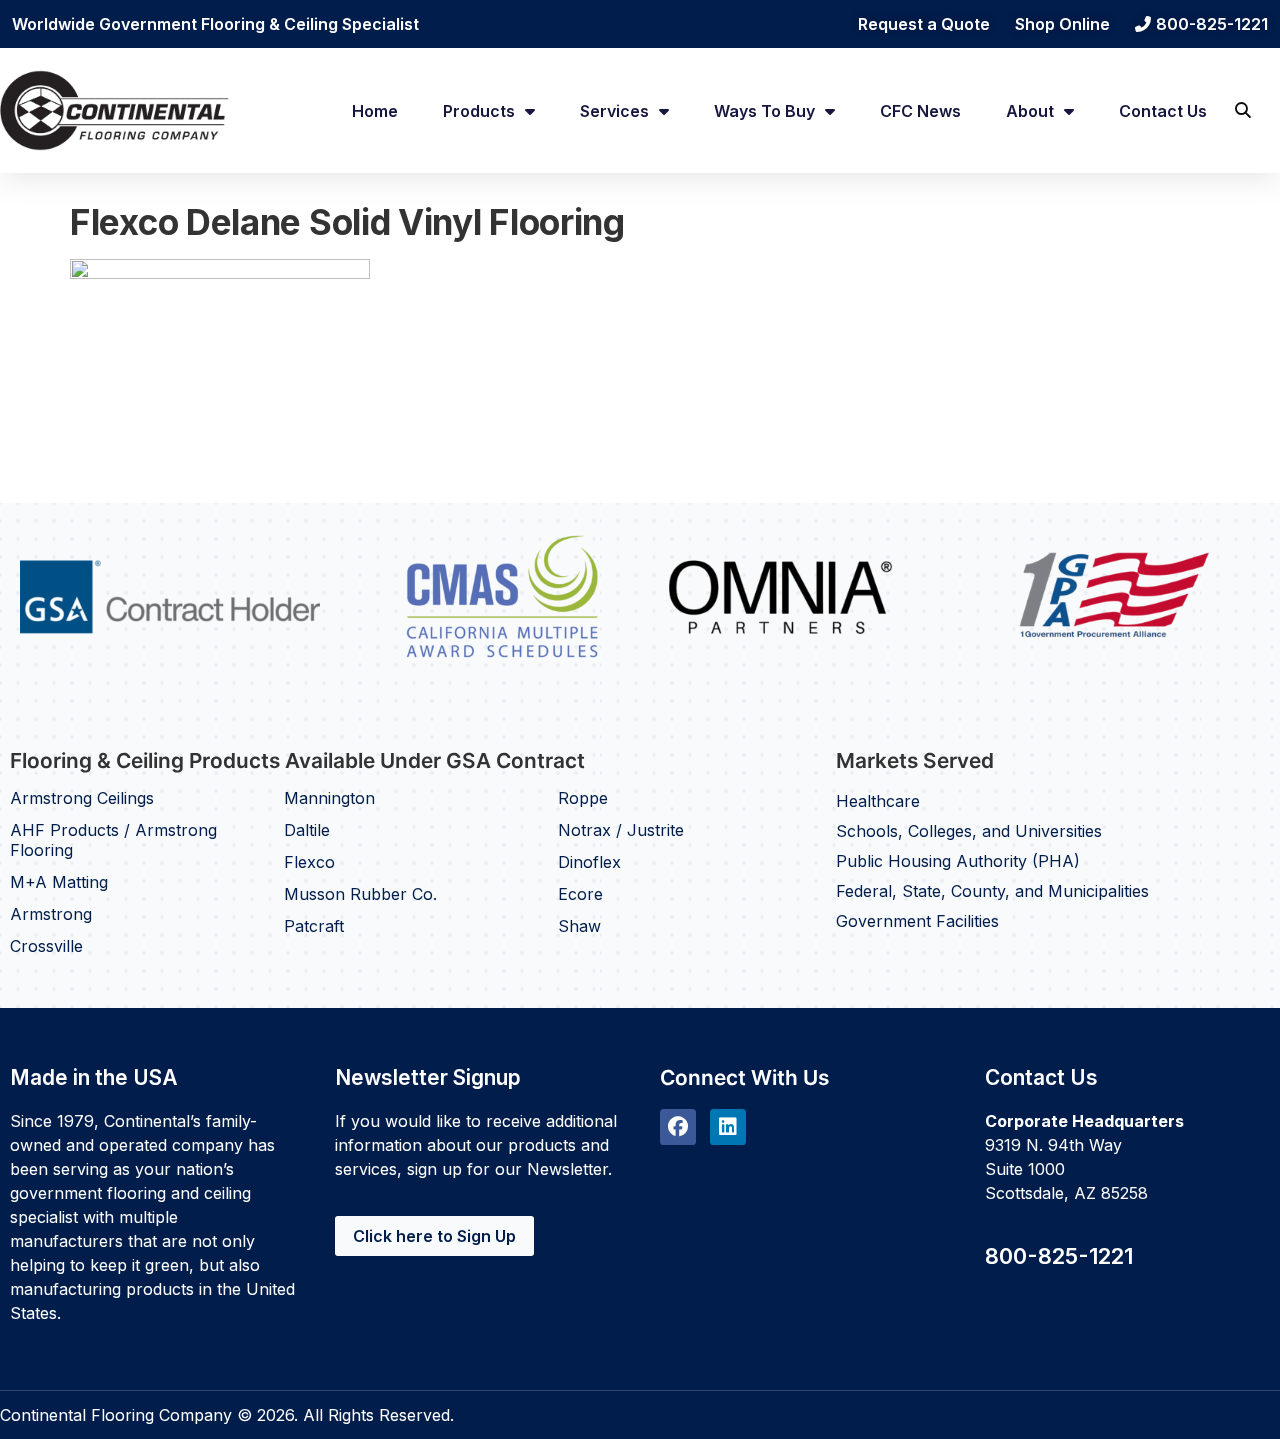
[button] (1242, 110)
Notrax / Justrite (621, 830)
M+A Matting (59, 882)
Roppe (583, 798)
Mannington (329, 798)
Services (614, 111)
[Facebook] (678, 1127)
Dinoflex (589, 862)
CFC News (920, 111)
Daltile (307, 830)
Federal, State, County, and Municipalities (992, 891)
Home (375, 111)
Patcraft (314, 926)
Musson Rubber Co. (360, 894)
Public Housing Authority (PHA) (958, 861)
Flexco (309, 862)
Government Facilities (917, 921)
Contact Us (1163, 111)
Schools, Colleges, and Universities (969, 831)
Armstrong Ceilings (82, 798)
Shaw (579, 926)
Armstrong (51, 914)
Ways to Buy (764, 111)
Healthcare (878, 801)
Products (479, 111)
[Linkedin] (728, 1127)
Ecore (580, 894)
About (1030, 111)
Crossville (46, 946)
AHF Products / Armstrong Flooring (113, 840)
